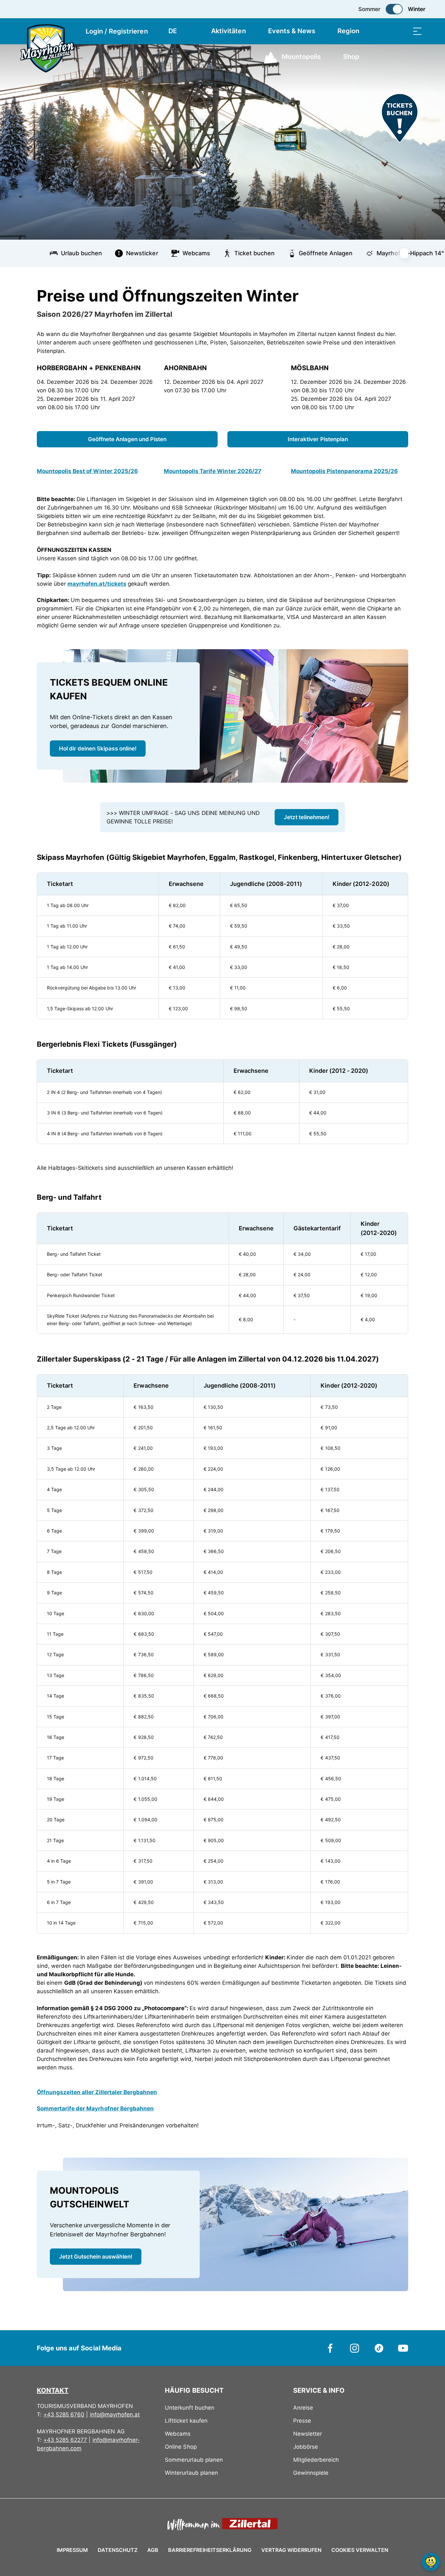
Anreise (303, 2408)
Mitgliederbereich (316, 2460)
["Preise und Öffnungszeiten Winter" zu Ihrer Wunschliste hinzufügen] (402, 293)
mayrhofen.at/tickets (97, 584)
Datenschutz (118, 2550)
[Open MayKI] (431, 2562)
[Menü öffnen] (417, 31)
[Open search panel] (401, 31)
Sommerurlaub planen (194, 2460)
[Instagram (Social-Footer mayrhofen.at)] (355, 2348)
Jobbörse (306, 2447)
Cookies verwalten (360, 2549)
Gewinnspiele (311, 2473)
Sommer (369, 9)
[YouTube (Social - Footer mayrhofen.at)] (403, 2348)
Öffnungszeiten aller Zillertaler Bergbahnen (97, 2092)
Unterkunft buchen (189, 2408)
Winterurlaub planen (191, 2473)
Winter (417, 9)
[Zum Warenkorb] (385, 31)
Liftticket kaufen (186, 2421)
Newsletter (308, 2434)
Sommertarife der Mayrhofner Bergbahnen (95, 2108)
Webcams (178, 2434)
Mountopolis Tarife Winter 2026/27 (213, 471)
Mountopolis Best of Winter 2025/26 (87, 471)
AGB (153, 2550)
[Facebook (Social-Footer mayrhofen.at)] (330, 2348)
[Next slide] (408, 253)
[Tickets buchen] (400, 118)
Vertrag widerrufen (291, 2550)
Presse (302, 2421)
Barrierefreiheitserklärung (210, 2550)
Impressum (72, 2550)
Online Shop (181, 2447)
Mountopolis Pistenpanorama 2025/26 (344, 471)
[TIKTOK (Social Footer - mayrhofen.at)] (379, 2348)
